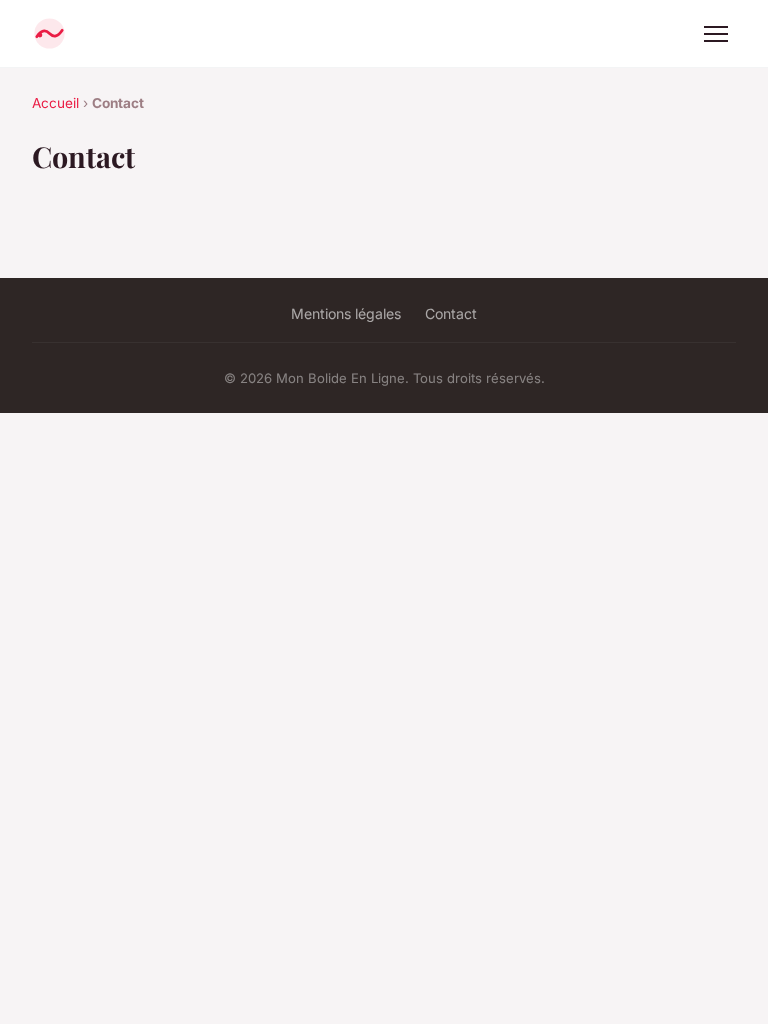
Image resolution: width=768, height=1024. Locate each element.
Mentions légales (346, 313)
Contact (451, 313)
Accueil (55, 103)
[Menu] (716, 34)
